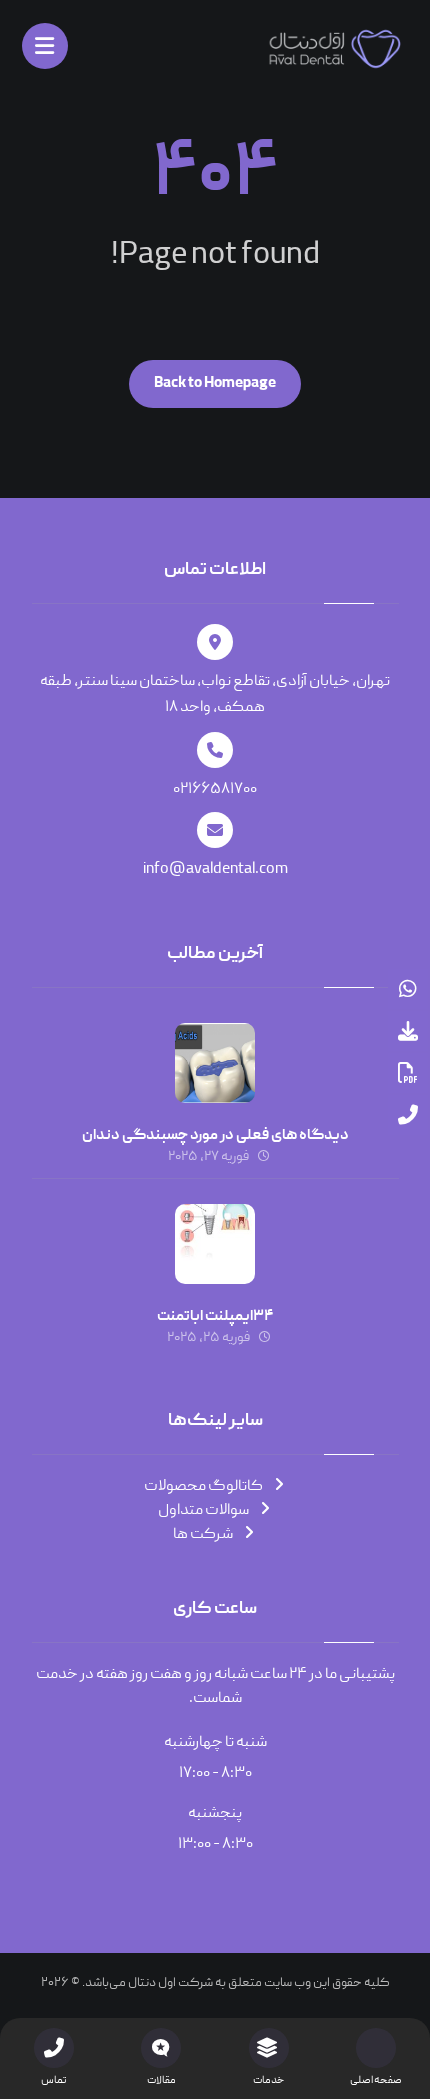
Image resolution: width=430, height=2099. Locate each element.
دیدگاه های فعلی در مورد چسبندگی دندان (215, 1136)
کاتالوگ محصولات (203, 1487)
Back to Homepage (215, 384)
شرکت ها (203, 1535)
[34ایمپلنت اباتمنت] (215, 1244)
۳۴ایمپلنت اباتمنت (215, 1317)
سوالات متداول (203, 1511)
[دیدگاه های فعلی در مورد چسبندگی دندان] (215, 1063)
